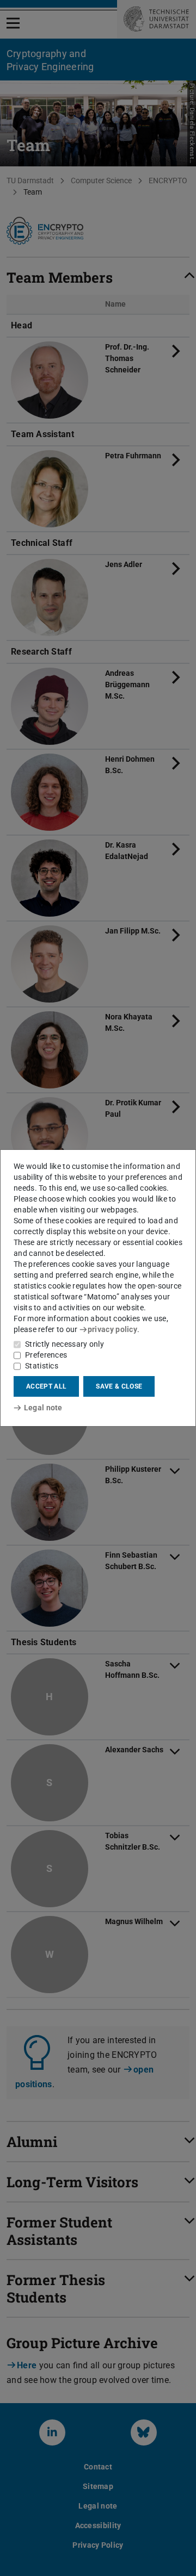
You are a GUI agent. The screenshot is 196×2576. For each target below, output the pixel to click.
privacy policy (112, 1329)
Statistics (42, 1366)
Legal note (43, 1408)
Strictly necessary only (65, 1344)
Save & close (119, 1386)
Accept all (46, 1386)
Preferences (46, 1355)
